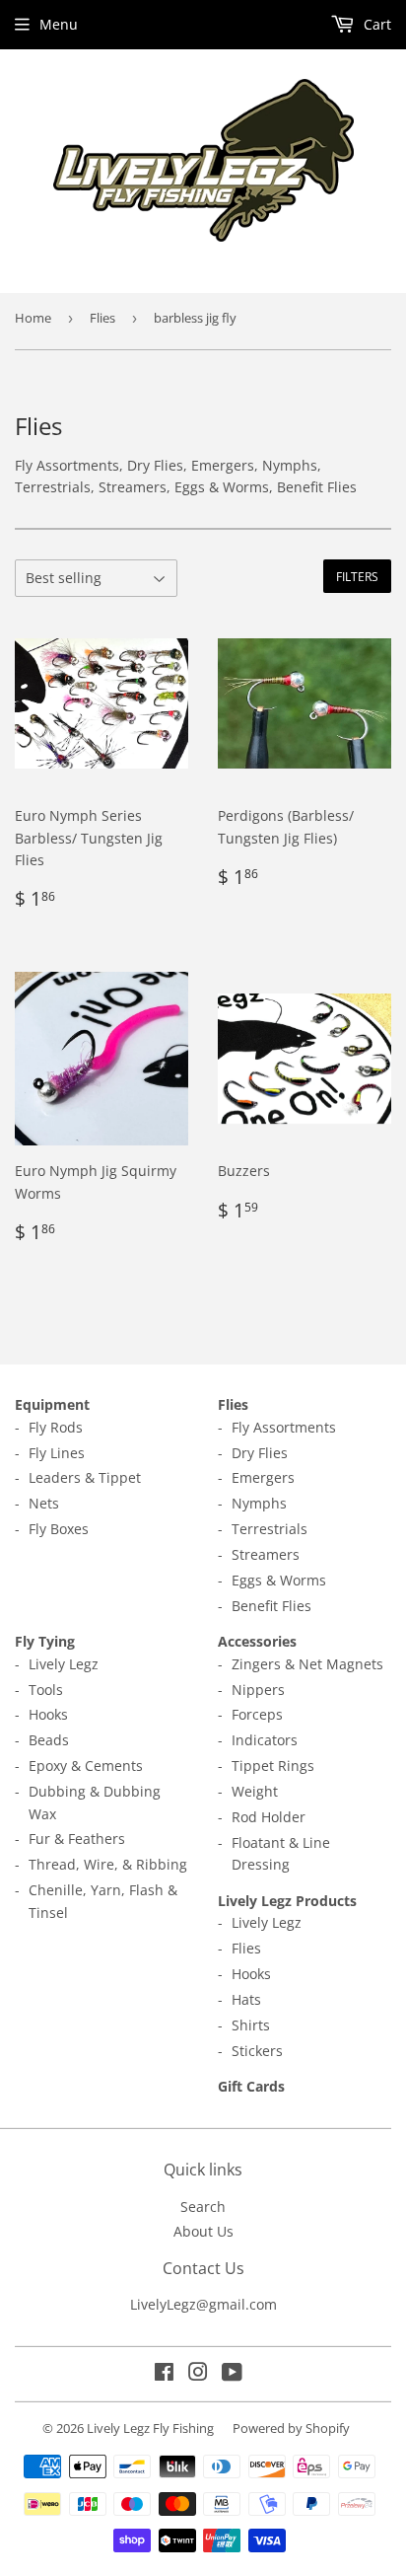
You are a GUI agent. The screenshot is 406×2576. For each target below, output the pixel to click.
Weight (255, 1791)
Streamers (266, 1554)
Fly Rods (56, 1427)
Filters (357, 577)
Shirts (251, 2025)
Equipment (52, 1404)
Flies (102, 318)
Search (203, 2207)
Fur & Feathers (77, 1839)
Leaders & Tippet (85, 1477)
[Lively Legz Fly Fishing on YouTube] (232, 2374)
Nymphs (259, 1503)
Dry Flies (260, 1453)
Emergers (263, 1477)
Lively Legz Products (287, 1901)
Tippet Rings (273, 1766)
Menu (59, 24)
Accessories (257, 1641)
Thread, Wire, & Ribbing (108, 1864)
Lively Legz (64, 1664)
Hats (246, 1999)
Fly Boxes (59, 1529)
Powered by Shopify (291, 2428)
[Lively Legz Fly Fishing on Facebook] (164, 2374)
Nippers (258, 1690)
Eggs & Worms (279, 1580)
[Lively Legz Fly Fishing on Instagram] (198, 2374)
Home (33, 318)
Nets (44, 1503)
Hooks (48, 1714)
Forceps (257, 1714)
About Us (203, 2231)
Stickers (257, 2051)
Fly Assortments (284, 1427)
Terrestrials (270, 1529)
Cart (375, 24)
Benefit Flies (271, 1606)
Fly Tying (45, 1641)
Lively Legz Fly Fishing (150, 2428)
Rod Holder (269, 1817)
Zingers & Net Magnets (307, 1664)
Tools (46, 1690)
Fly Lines (57, 1453)
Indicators (265, 1740)
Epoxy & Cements (86, 1766)
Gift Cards (251, 2086)
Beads (49, 1740)
